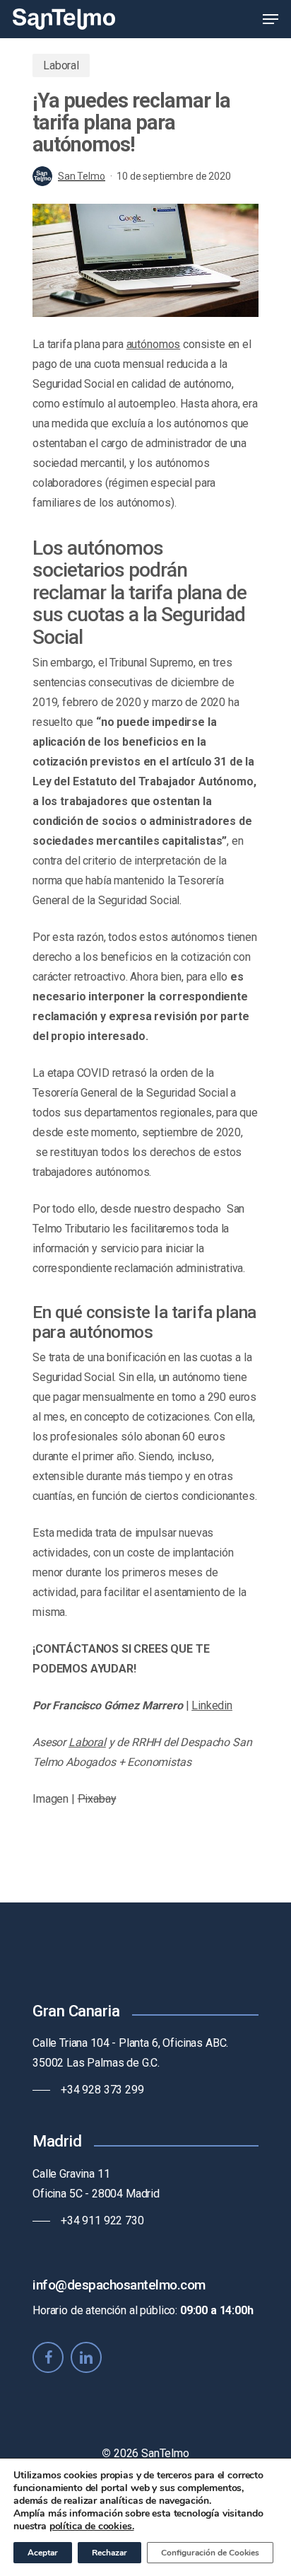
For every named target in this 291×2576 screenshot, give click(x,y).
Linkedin (212, 1705)
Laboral (61, 65)
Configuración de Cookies (210, 2553)
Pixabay (97, 1799)
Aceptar (43, 2553)
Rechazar (109, 2553)
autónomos (154, 344)
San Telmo (82, 176)
